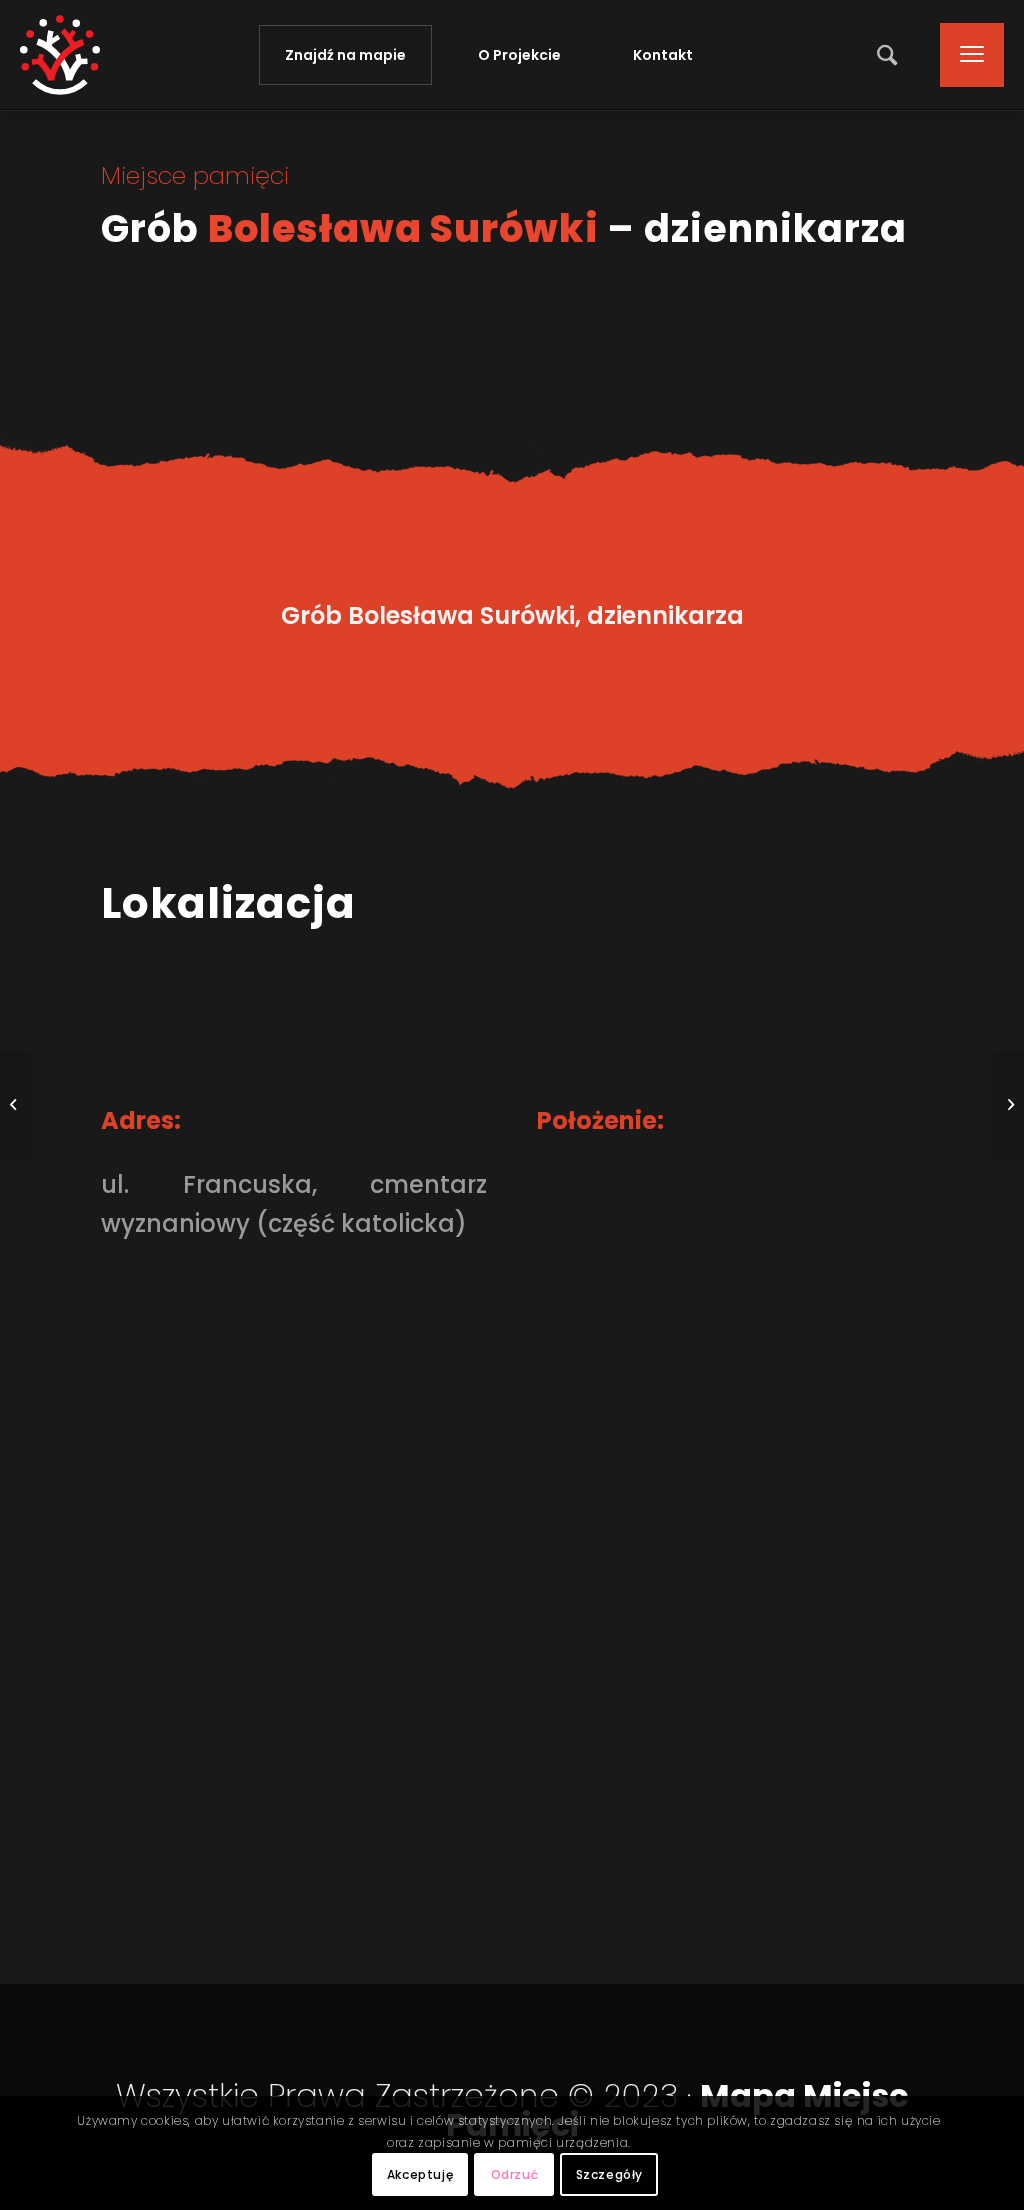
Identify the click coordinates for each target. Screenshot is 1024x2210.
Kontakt (663, 55)
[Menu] (965, 55)
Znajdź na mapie (345, 55)
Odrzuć (515, 2174)
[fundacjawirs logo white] (60, 55)
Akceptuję (420, 2174)
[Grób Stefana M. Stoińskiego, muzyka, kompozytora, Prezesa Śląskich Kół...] (15, 1105)
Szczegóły (609, 2174)
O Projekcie (519, 55)
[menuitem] (889, 55)
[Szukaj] (889, 55)
